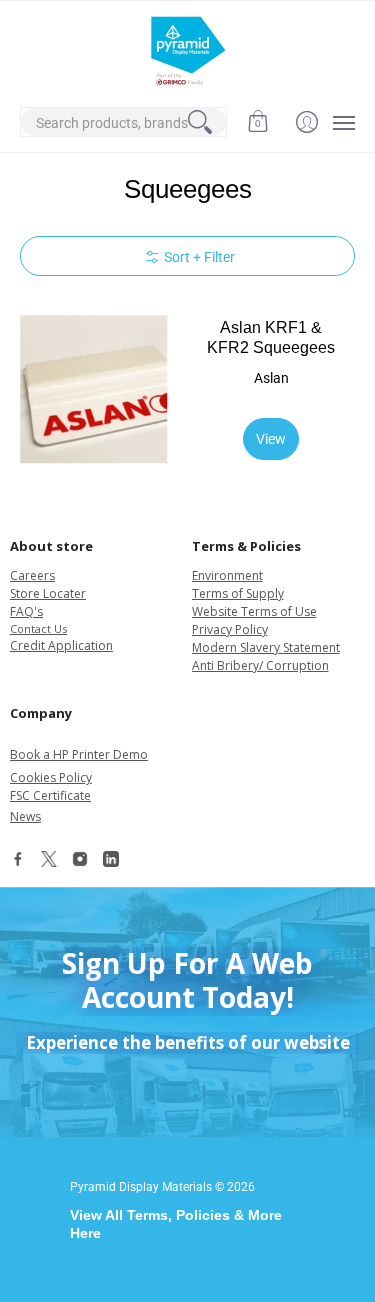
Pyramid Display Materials (141, 1187)
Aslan (271, 378)
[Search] (200, 122)
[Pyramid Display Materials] (187, 51)
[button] (257, 122)
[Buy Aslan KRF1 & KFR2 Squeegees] (94, 390)
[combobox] (123, 122)
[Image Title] (18, 864)
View (271, 439)
